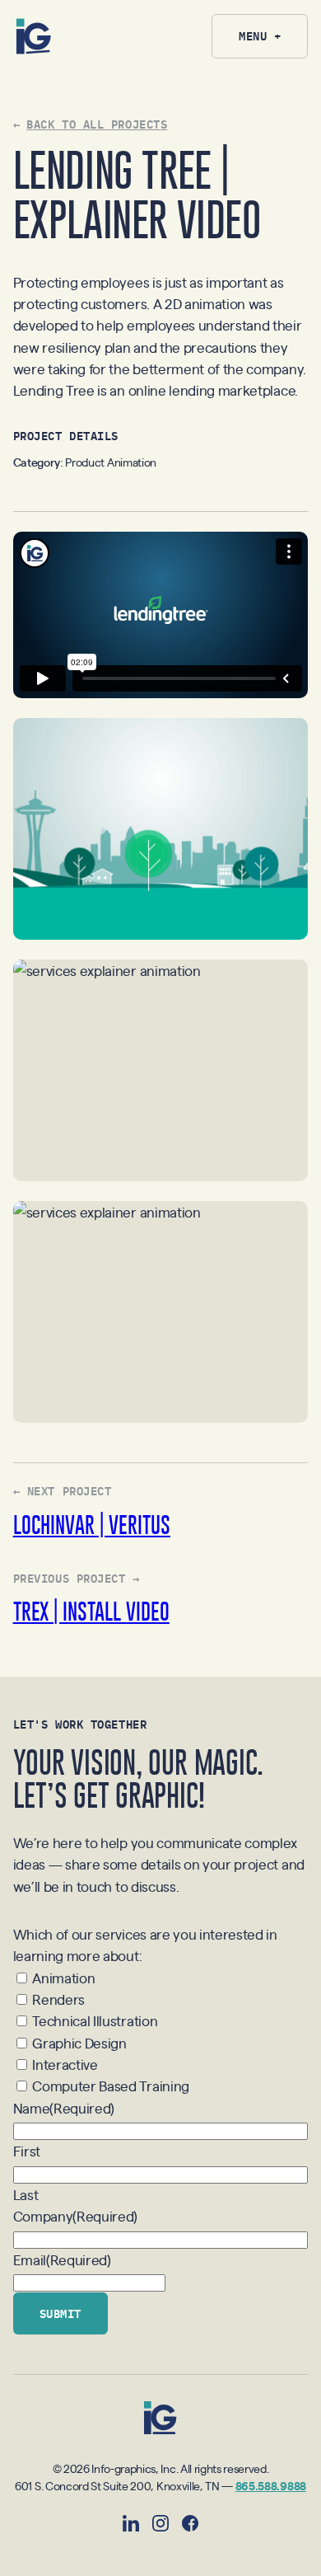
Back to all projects (97, 124)
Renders (58, 1999)
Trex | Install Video (91, 1611)
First (27, 2151)
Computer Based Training (111, 2086)
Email (62, 2259)
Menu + (260, 35)
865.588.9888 (271, 2485)
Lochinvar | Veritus (92, 1525)
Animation (63, 1978)
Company (76, 2216)
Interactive (65, 2064)
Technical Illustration (95, 2020)
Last (26, 2194)
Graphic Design (79, 2043)
